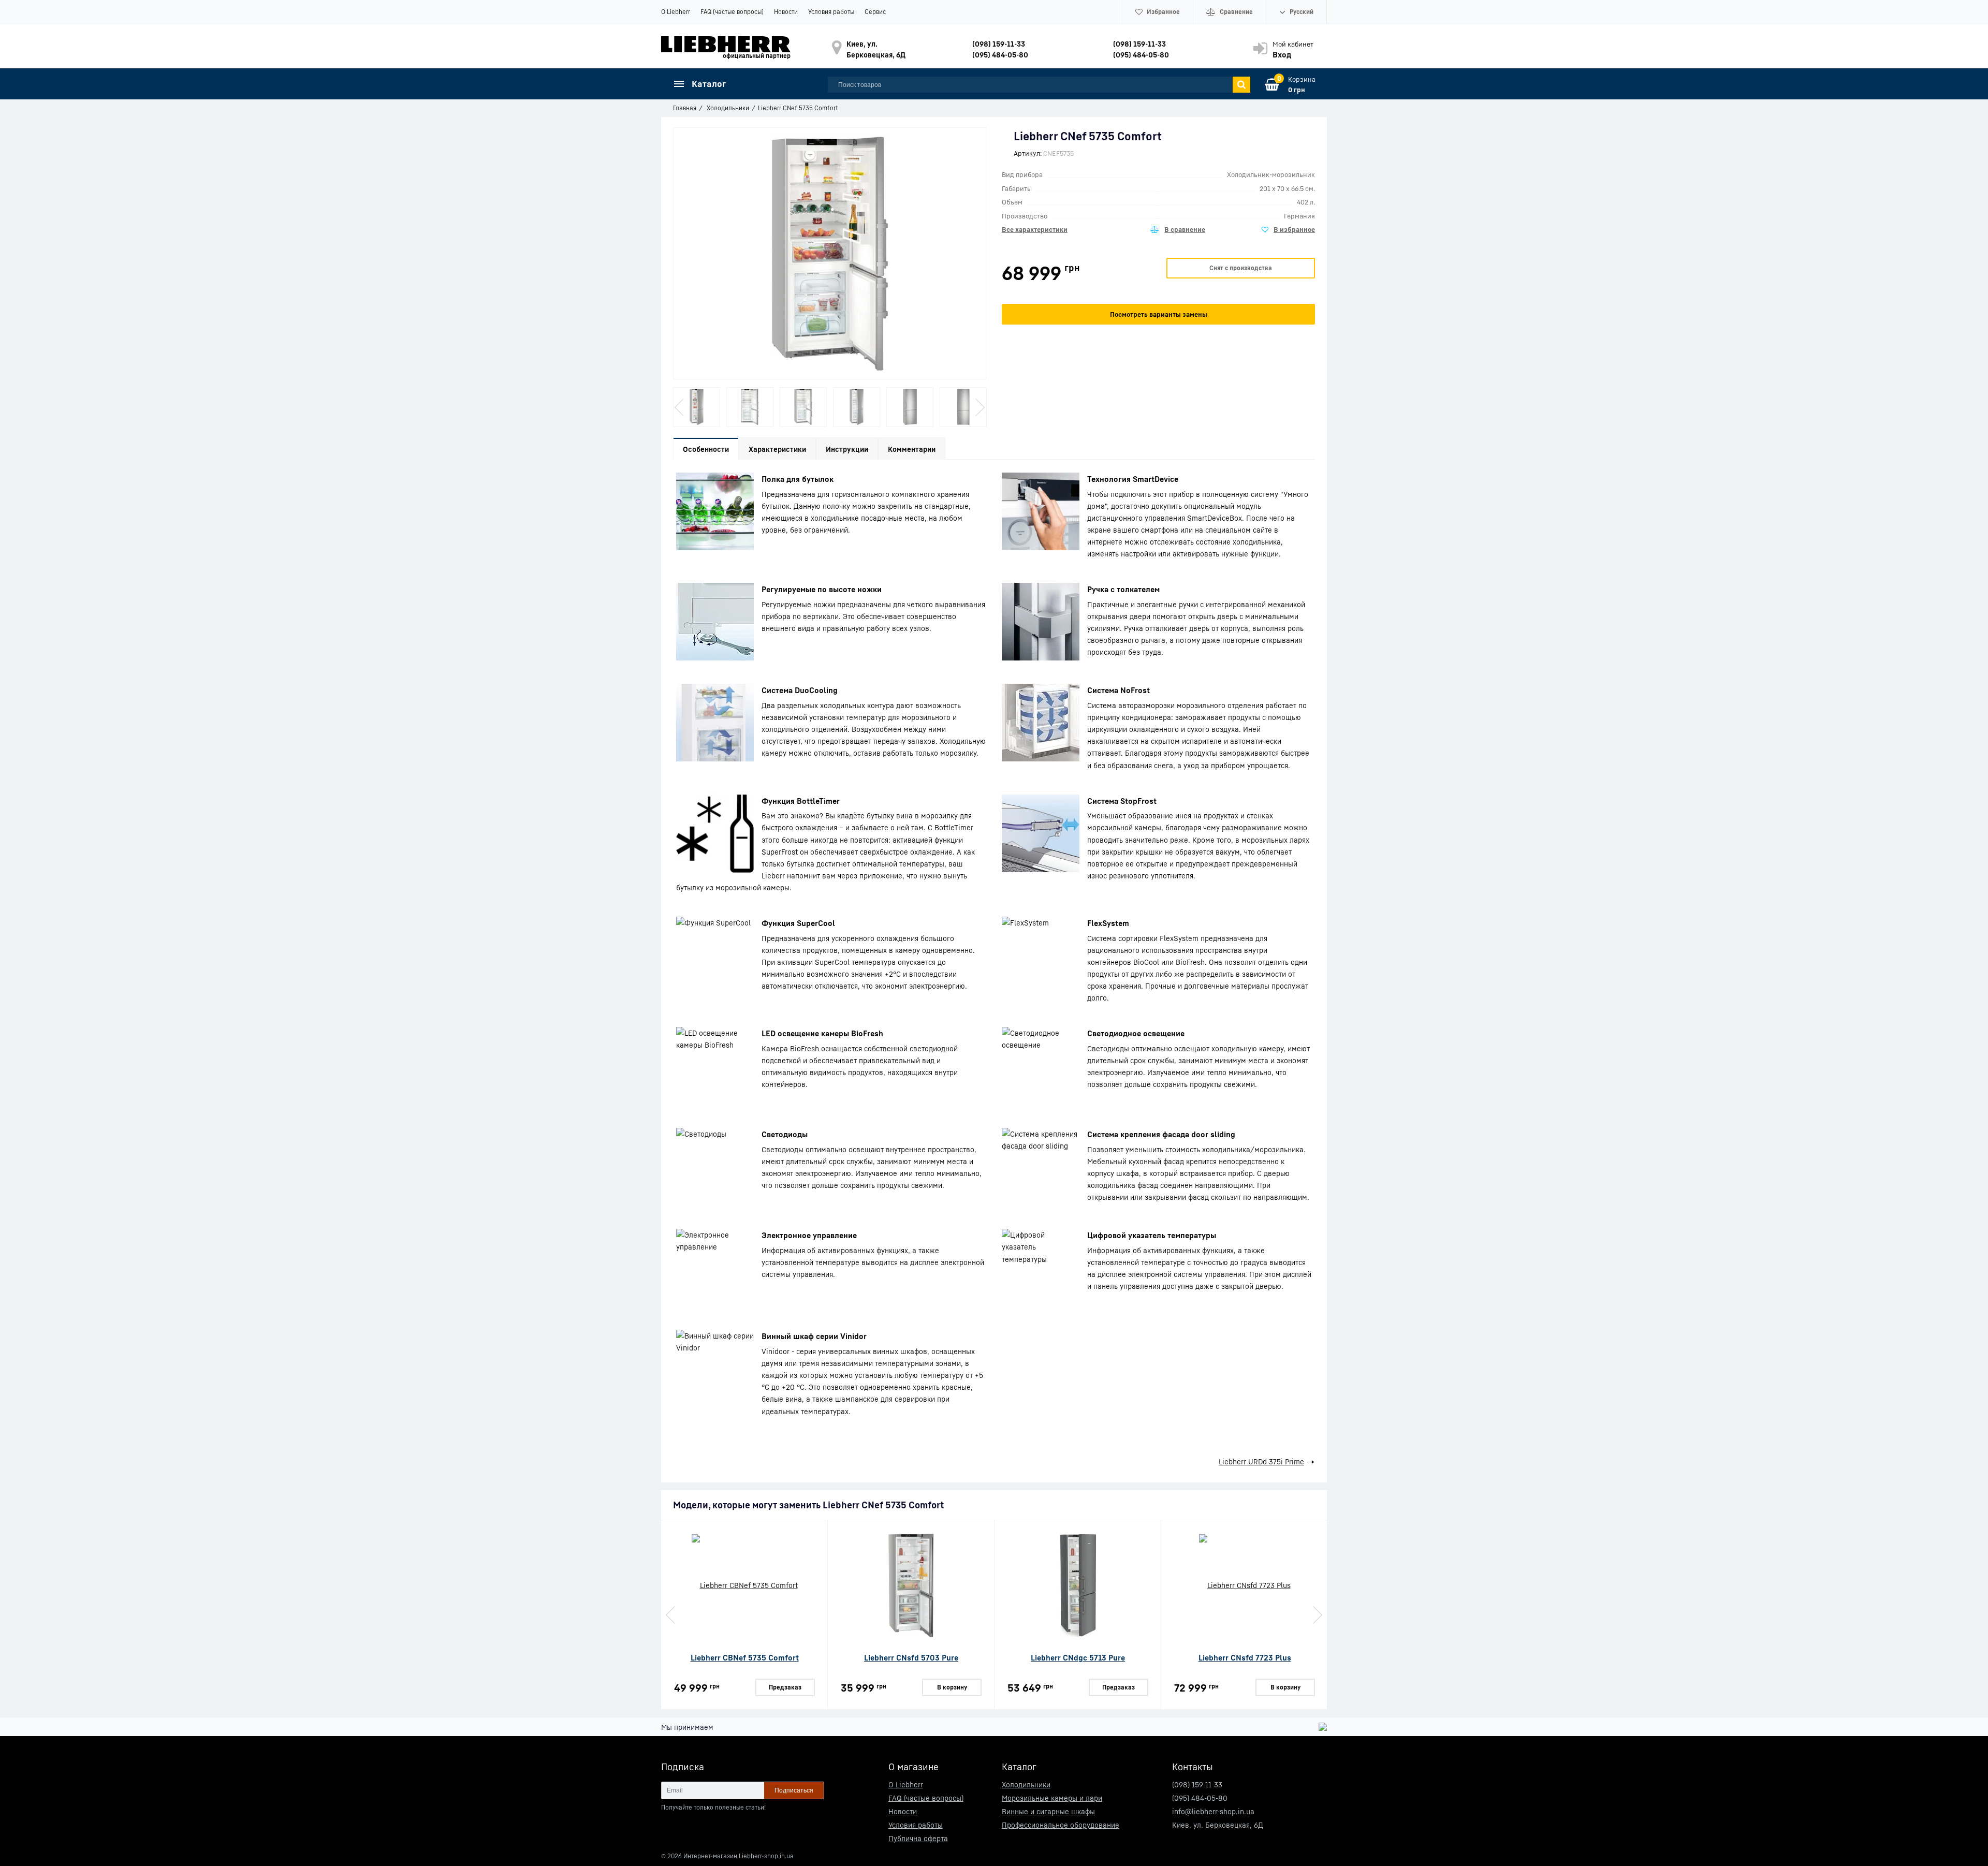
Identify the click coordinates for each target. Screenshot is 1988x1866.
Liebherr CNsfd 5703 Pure (911, 1657)
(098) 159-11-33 (999, 44)
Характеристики (777, 449)
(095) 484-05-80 (1000, 55)
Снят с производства (1241, 268)
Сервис (875, 12)
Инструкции (847, 449)
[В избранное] (1288, 230)
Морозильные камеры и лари (1052, 1798)
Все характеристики (1035, 229)
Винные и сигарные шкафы (1048, 1811)
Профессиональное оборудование (1061, 1825)
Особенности (706, 449)
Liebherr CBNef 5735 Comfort (745, 1657)
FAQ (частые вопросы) (732, 12)
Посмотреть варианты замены (1159, 314)
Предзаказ (785, 1687)
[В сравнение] (1178, 230)
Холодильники (1026, 1784)
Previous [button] (680, 407)
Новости (786, 12)
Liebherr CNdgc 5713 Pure (1078, 1657)
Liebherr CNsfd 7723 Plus (1245, 1657)
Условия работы (831, 12)
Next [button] (979, 407)
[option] (697, 407)
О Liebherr (676, 12)
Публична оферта (918, 1838)
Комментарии (912, 449)
